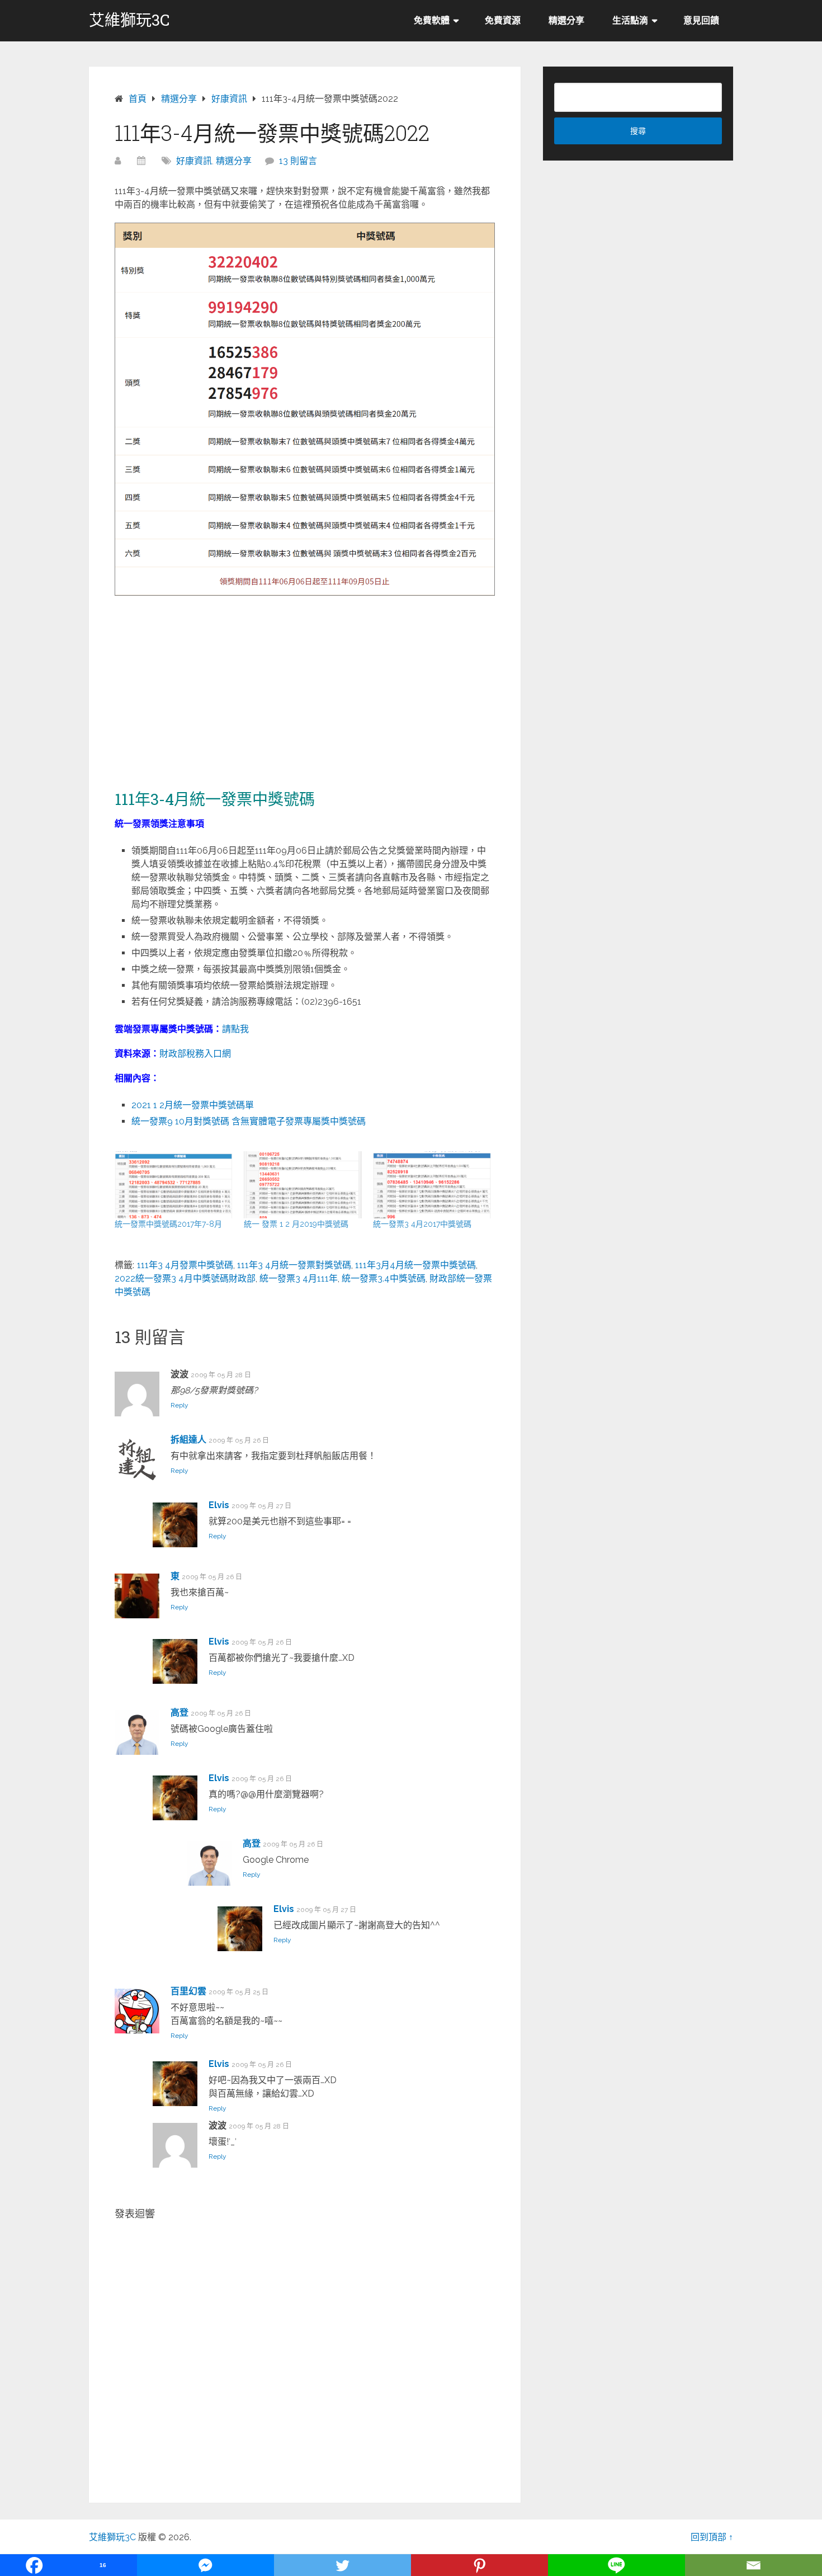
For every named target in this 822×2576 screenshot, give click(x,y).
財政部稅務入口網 (195, 1054)
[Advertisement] (305, 685)
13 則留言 (298, 161)
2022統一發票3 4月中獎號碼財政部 (185, 1278)
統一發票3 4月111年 (299, 1278)
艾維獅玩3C (129, 20)
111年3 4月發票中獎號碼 (185, 1265)
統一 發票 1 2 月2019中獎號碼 (296, 1224)
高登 (179, 1713)
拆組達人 (188, 1440)
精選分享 (566, 20)
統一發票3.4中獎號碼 (384, 1278)
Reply (179, 1405)
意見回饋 (701, 20)
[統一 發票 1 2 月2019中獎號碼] (303, 1185)
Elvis (219, 1505)
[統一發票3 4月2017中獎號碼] (432, 1185)
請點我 (235, 1029)
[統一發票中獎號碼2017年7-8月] (174, 1185)
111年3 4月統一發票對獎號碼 (294, 1265)
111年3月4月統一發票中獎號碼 (415, 1265)
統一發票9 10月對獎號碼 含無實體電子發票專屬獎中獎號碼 (249, 1121)
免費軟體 (432, 20)
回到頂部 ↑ (712, 2537)
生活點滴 (630, 20)
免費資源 (503, 20)
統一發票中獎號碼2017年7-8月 (168, 1224)
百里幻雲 (188, 1991)
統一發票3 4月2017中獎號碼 (422, 1224)
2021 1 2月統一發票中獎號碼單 (193, 1105)
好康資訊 (194, 161)
